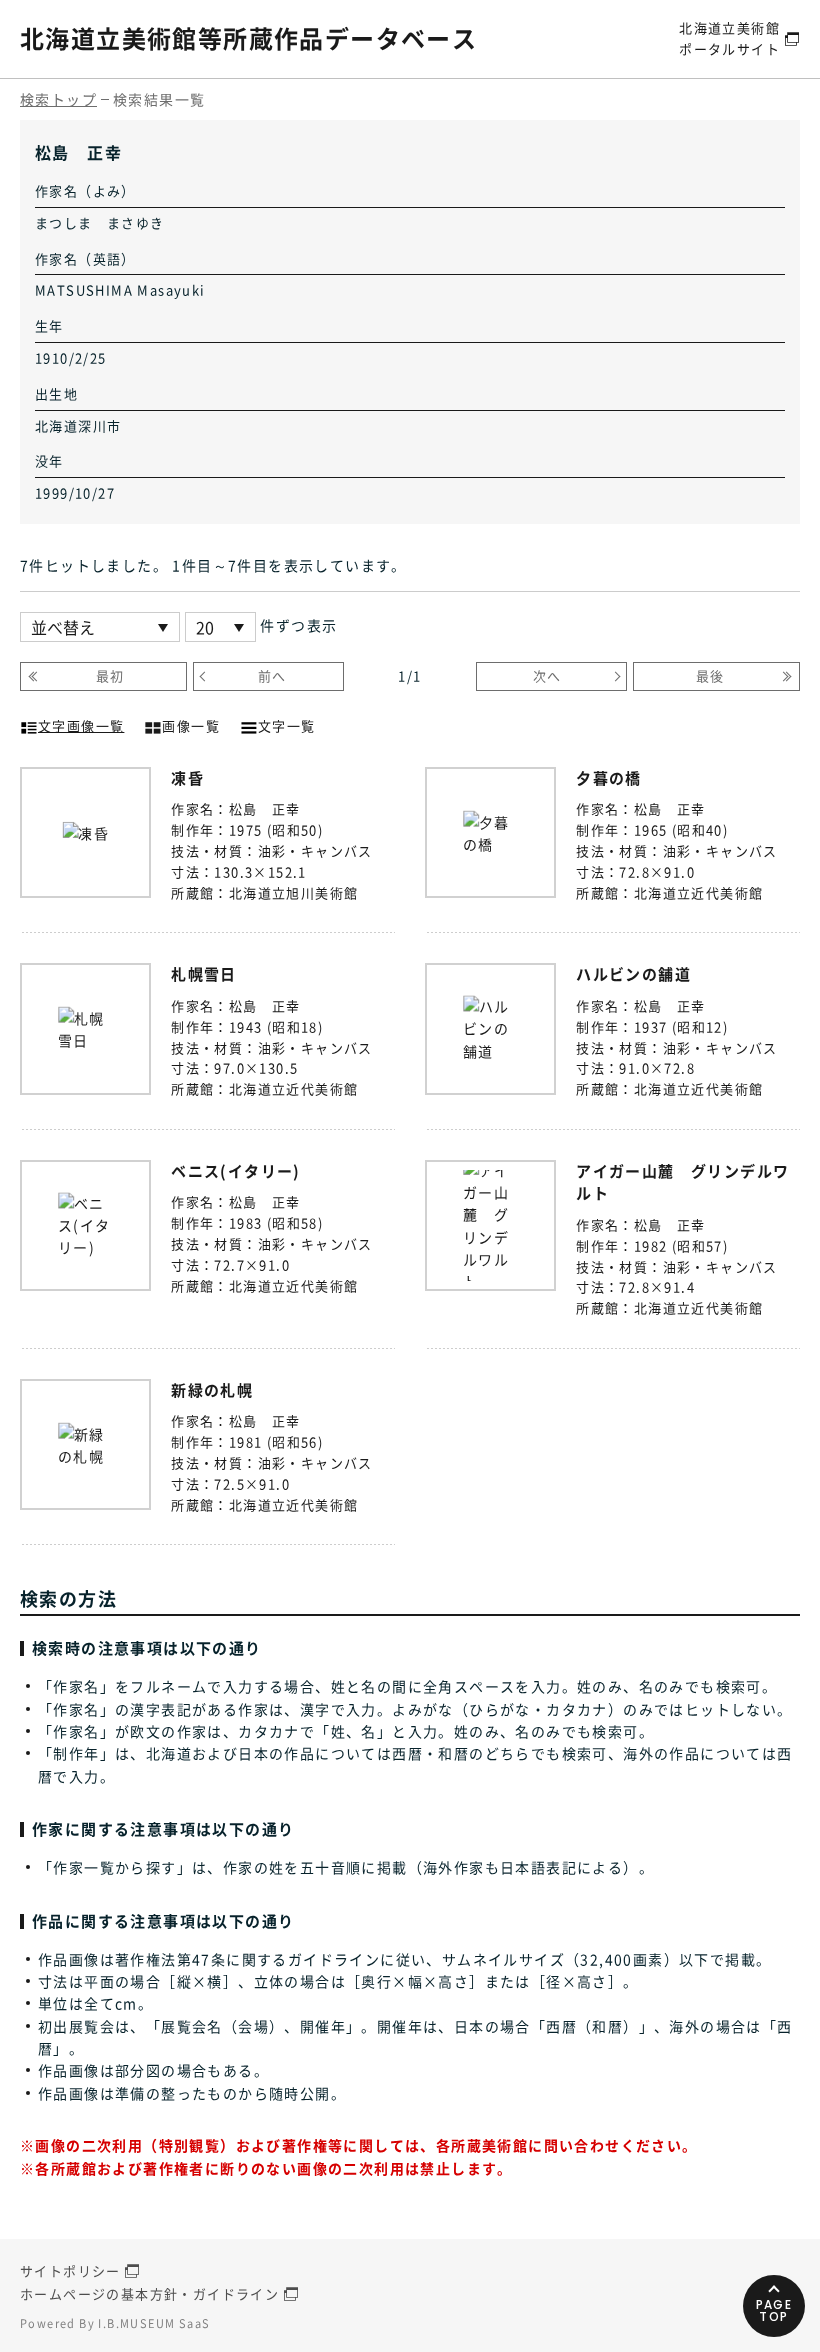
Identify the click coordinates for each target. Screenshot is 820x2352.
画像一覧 (191, 725)
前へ (272, 675)
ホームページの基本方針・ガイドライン (149, 2293)
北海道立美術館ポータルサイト (729, 38)
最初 (110, 675)
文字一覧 (287, 725)
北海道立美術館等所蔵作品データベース (248, 38)
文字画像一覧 (81, 725)
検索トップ (58, 99)
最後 (710, 675)
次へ (547, 675)
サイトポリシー (70, 2270)
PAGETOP (774, 2310)
